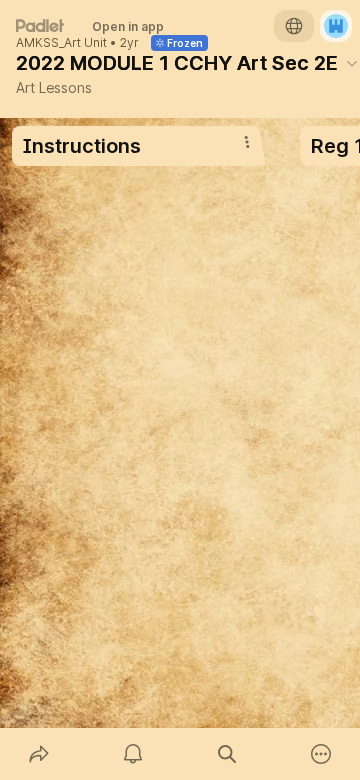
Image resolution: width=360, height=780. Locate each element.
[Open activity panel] (133, 754)
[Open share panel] (39, 754)
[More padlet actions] (321, 754)
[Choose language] (294, 26)
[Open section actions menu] (247, 142)
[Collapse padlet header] (352, 63)
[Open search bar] (227, 754)
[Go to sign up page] (336, 26)
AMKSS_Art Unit (61, 43)
